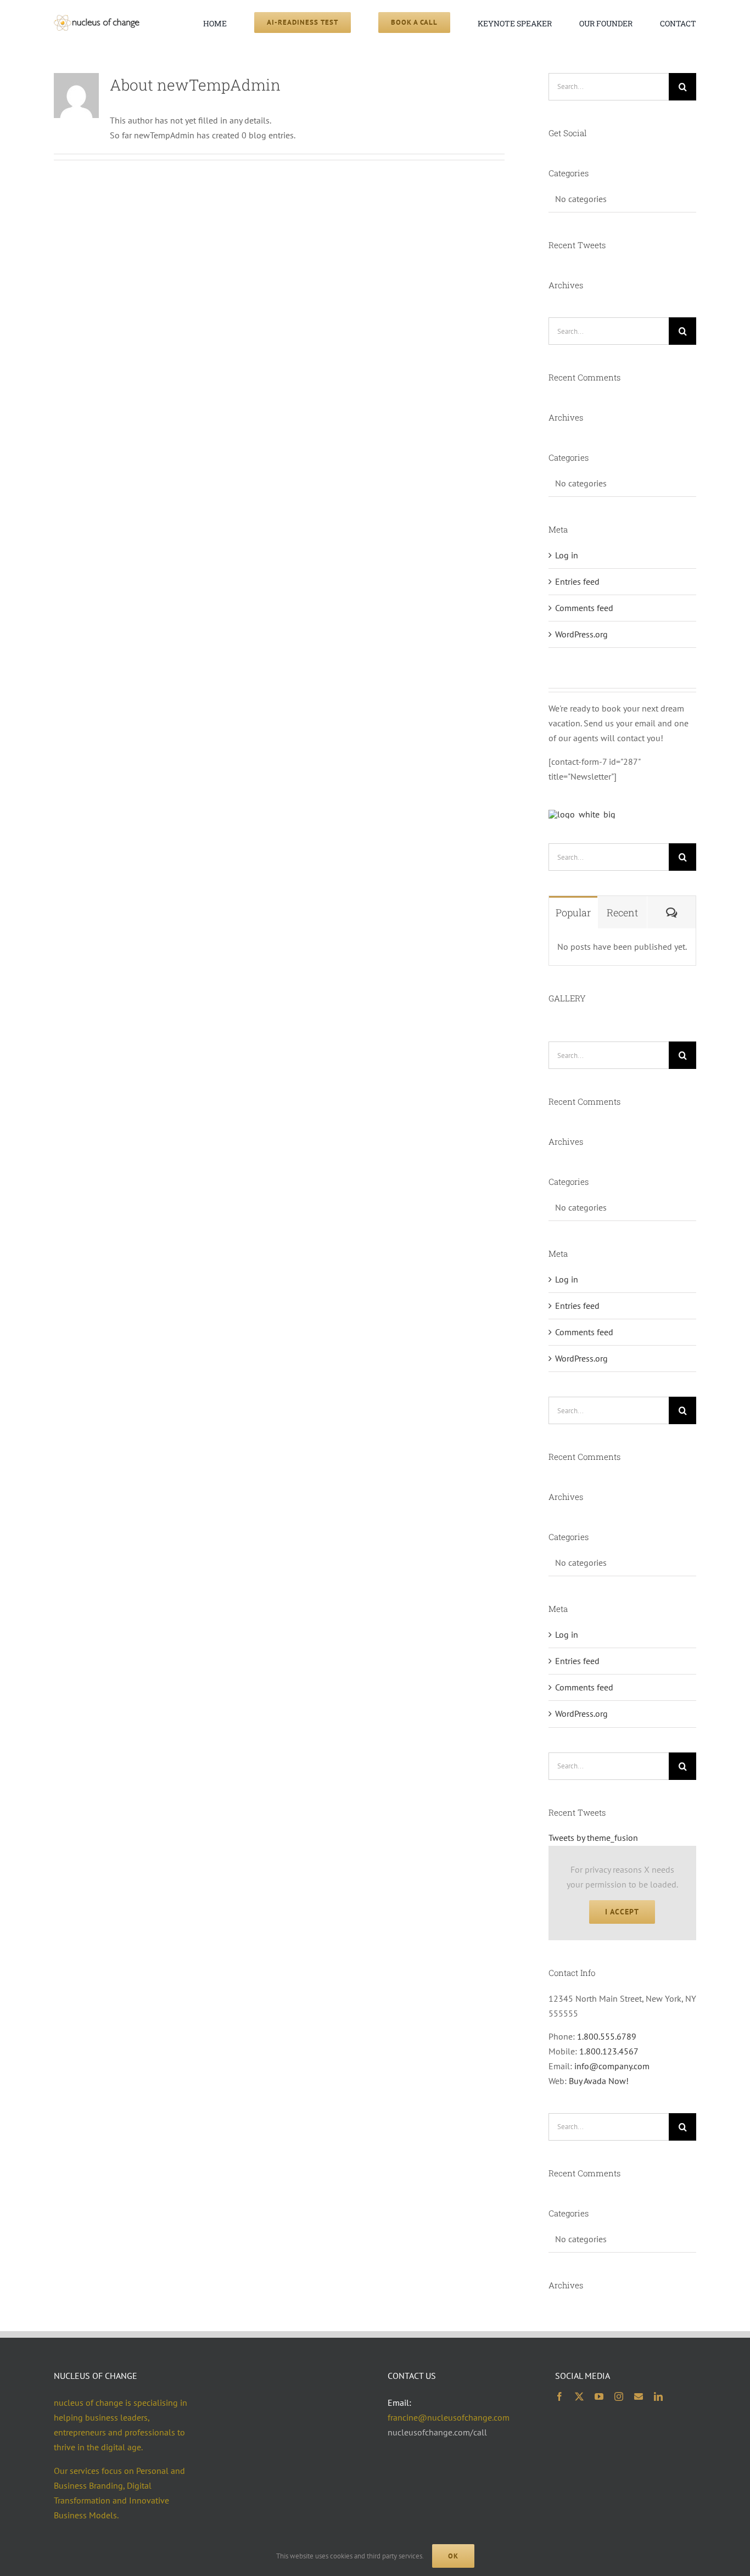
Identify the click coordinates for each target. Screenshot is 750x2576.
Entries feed (577, 581)
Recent (622, 912)
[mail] (639, 2396)
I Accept (622, 1912)
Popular (573, 912)
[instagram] (619, 2396)
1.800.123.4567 (609, 2051)
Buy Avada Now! (599, 2081)
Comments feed (584, 608)
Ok (453, 2556)
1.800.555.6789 (607, 2036)
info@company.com (612, 2066)
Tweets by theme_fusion (593, 1838)
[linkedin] (658, 2396)
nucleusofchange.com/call (437, 2432)
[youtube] (599, 2396)
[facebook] (559, 2396)
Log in (567, 555)
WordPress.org (581, 634)
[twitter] (579, 2396)
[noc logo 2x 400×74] (97, 19)
